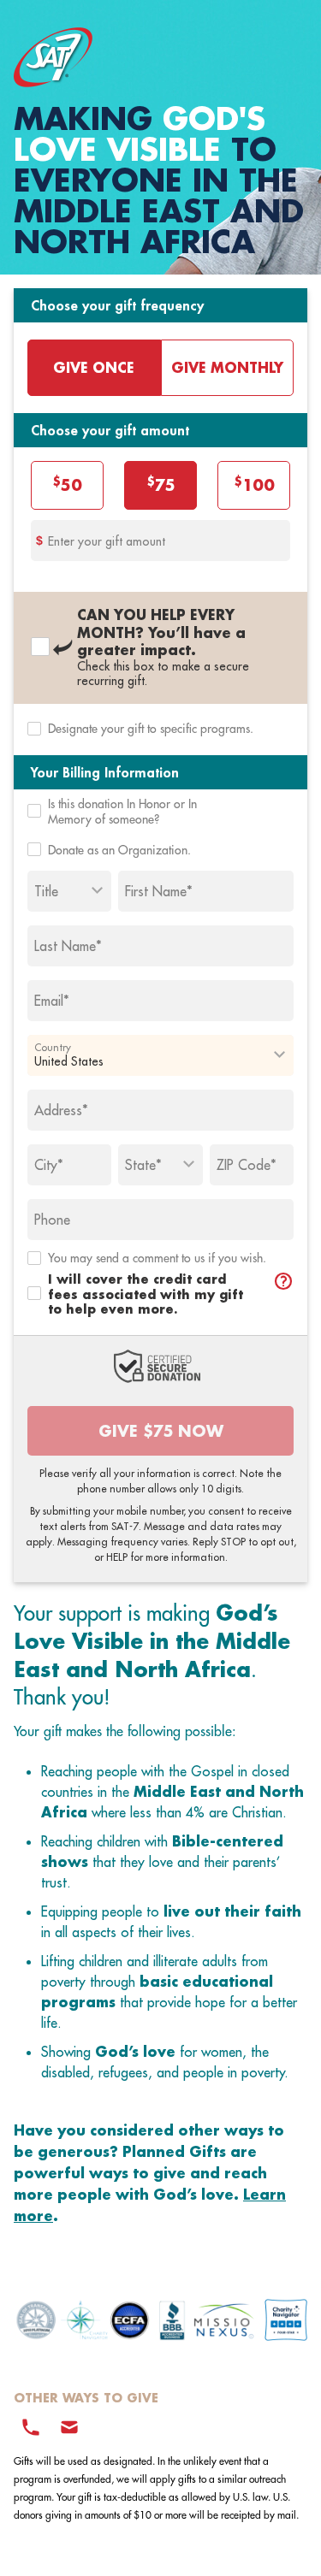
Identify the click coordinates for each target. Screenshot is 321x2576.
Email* (52, 1001)
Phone (52, 1220)
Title (46, 891)
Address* (61, 1110)
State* (143, 1165)
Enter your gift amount (107, 541)
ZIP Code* (247, 1165)
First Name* (159, 891)
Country (53, 1047)
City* (49, 1165)
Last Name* (68, 946)
